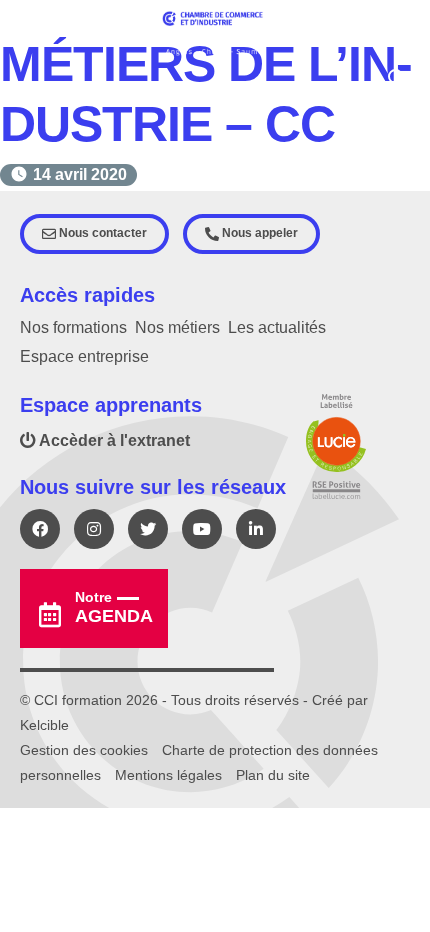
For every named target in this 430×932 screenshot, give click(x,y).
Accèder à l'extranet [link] (113, 440)
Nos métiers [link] (177, 327)
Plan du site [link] (273, 775)
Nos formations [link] (73, 327)
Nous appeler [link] (258, 233)
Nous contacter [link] (101, 233)
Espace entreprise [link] (84, 356)
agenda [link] (114, 607)
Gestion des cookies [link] (84, 750)
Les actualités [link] (277, 327)
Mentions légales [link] (168, 775)
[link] (80, 174)
